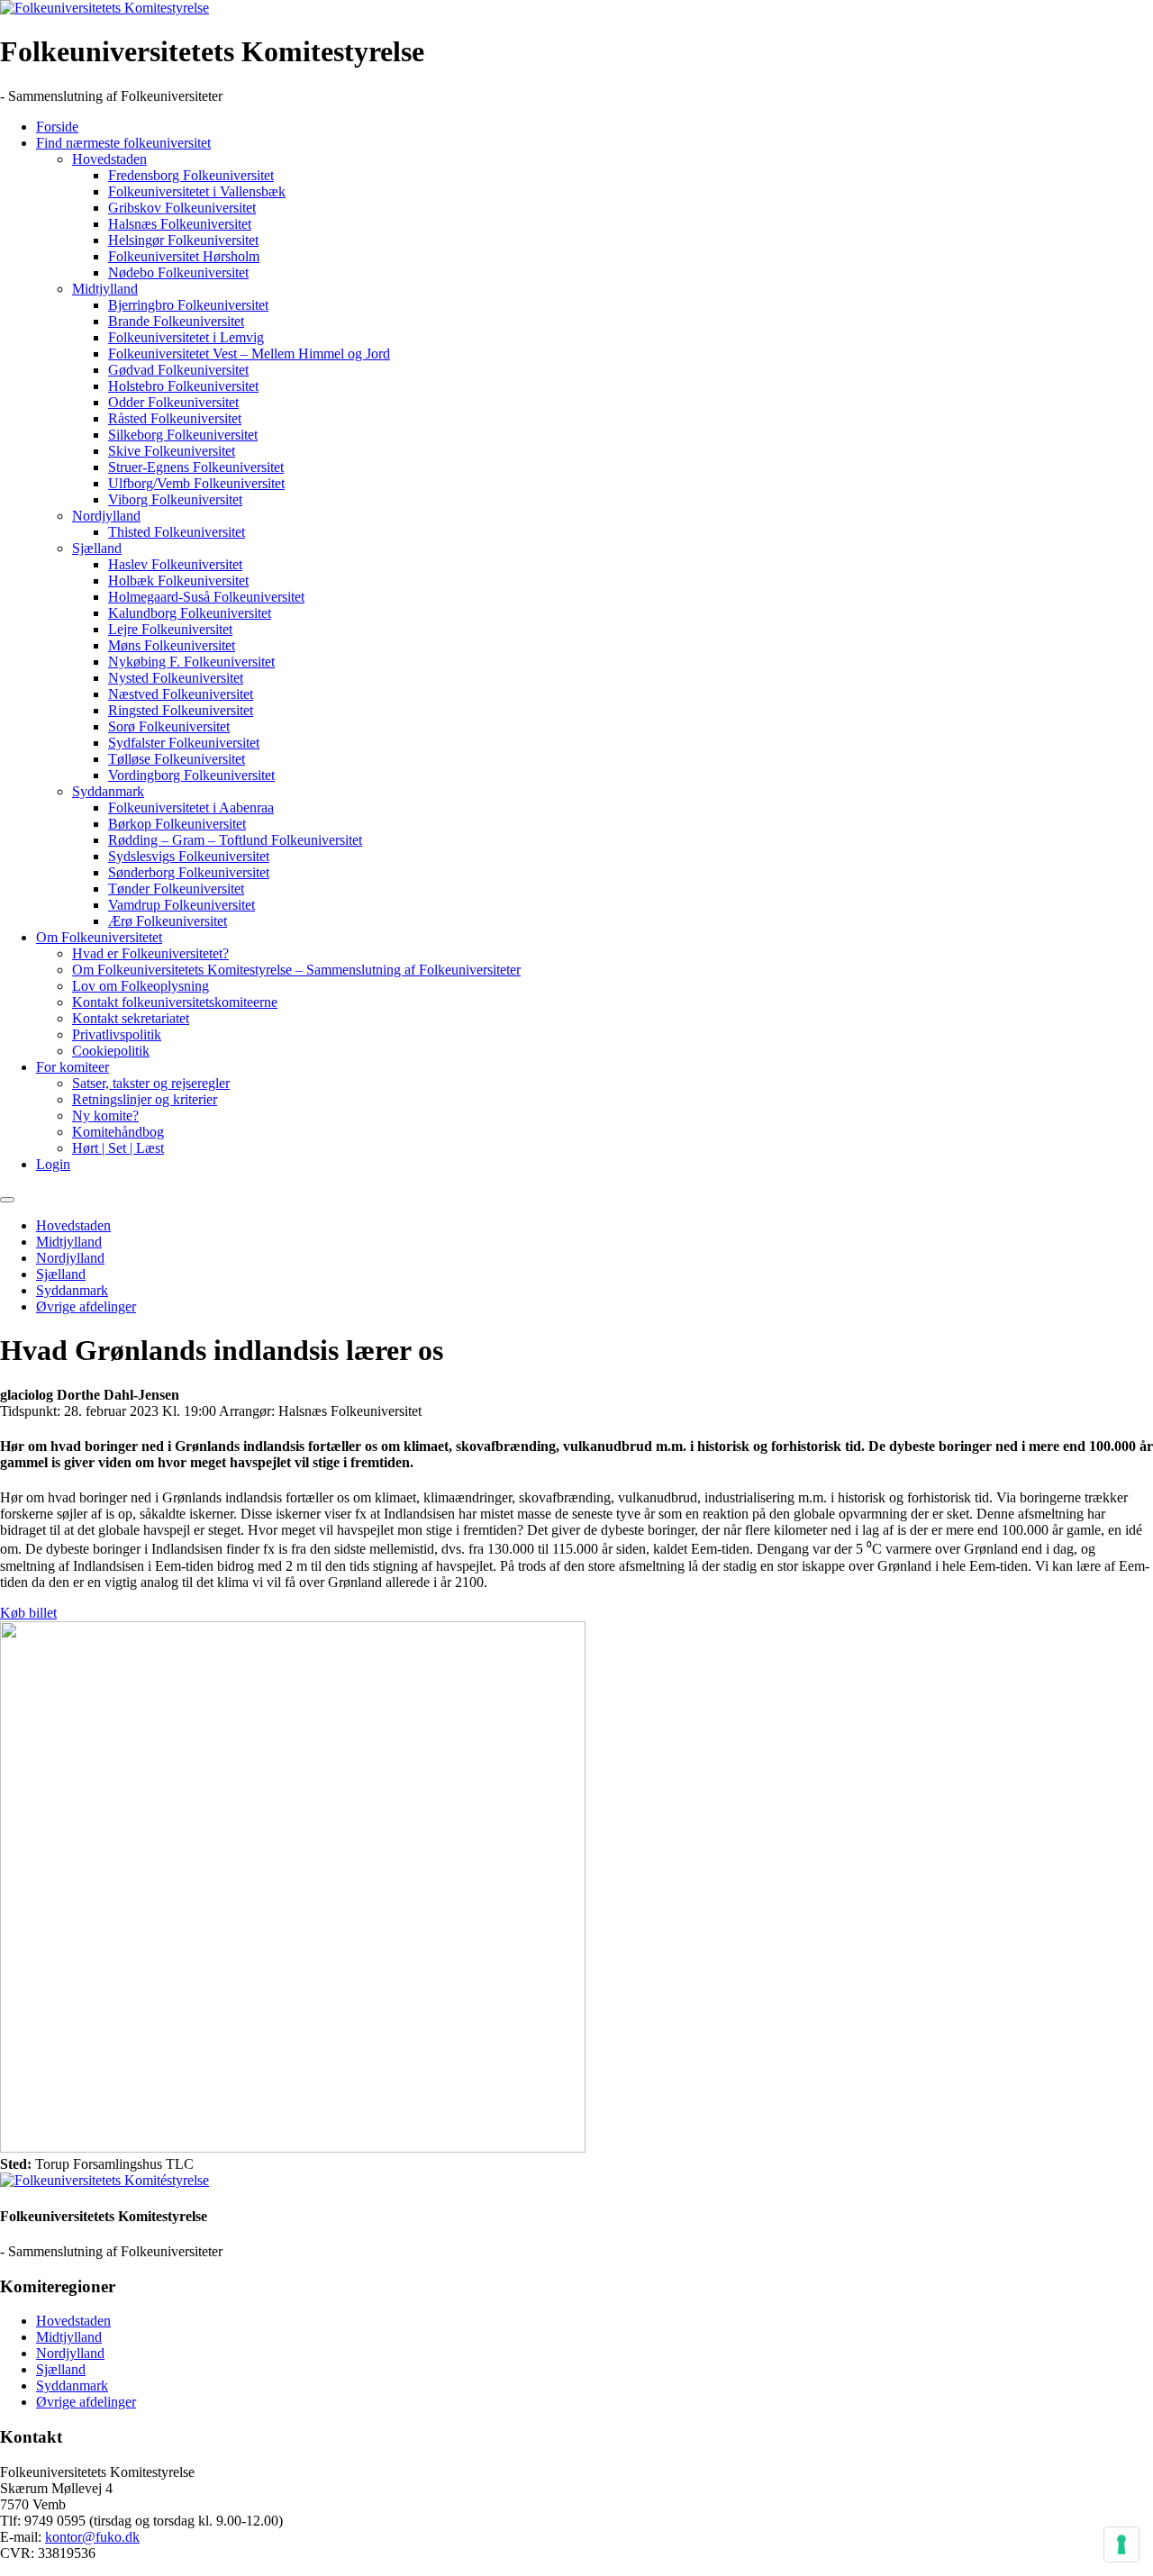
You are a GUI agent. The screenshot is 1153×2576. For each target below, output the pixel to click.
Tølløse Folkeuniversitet (177, 759)
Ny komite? (105, 1116)
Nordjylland (106, 516)
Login (53, 1164)
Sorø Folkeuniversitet (169, 726)
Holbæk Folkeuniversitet (178, 581)
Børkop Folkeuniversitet (177, 824)
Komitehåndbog (118, 1132)
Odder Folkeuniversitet (173, 402)
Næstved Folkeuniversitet (181, 694)
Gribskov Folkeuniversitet (182, 208)
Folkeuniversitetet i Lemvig (186, 337)
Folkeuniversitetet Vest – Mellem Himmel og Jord (249, 354)
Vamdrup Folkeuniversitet (182, 905)
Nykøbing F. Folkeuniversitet (191, 662)
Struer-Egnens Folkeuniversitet (196, 467)
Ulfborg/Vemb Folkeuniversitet (196, 483)
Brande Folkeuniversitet (176, 321)
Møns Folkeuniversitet (172, 645)
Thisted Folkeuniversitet (177, 532)
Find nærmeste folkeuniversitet (123, 143)
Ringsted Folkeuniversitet (181, 710)
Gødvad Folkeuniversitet (178, 370)
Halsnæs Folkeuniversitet (180, 224)
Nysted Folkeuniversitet (176, 678)
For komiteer (73, 1067)
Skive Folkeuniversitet (172, 451)
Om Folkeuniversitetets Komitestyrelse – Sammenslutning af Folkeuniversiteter (296, 970)
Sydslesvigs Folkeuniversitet (189, 856)
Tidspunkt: (30, 1411)
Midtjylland (105, 289)
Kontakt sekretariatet (131, 1018)
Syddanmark (108, 791)
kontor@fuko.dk (92, 2537)
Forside (57, 127)
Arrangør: (247, 1411)
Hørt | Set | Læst (118, 1148)
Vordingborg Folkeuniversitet (191, 775)
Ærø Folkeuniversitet (168, 921)
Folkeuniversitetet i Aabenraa (191, 807)
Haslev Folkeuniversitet (175, 564)
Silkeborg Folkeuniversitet (183, 435)
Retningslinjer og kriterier (145, 1099)
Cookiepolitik (111, 1051)
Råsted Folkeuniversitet (175, 418)
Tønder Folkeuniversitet (176, 889)
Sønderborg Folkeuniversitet (189, 872)
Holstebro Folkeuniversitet (183, 386)
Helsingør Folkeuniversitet (183, 240)
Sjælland (97, 548)
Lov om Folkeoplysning (141, 986)
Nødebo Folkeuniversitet (178, 272)
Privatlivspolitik (117, 1034)
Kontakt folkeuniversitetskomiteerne (175, 1002)
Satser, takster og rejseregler (151, 1083)
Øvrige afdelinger (86, 1306)
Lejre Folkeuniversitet (170, 629)
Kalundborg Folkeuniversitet (190, 613)
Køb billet (28, 1613)
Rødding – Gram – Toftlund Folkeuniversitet (235, 840)
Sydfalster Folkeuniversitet (184, 743)
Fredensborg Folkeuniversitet (191, 175)
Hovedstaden (109, 159)
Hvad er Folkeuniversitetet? (150, 953)
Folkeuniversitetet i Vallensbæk (197, 191)
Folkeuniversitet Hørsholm (184, 256)
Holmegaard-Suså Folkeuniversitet (206, 597)
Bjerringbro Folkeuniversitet (188, 305)
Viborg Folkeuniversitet (175, 499)
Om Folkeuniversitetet (99, 937)
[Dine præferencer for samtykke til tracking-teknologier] (1121, 2544)
